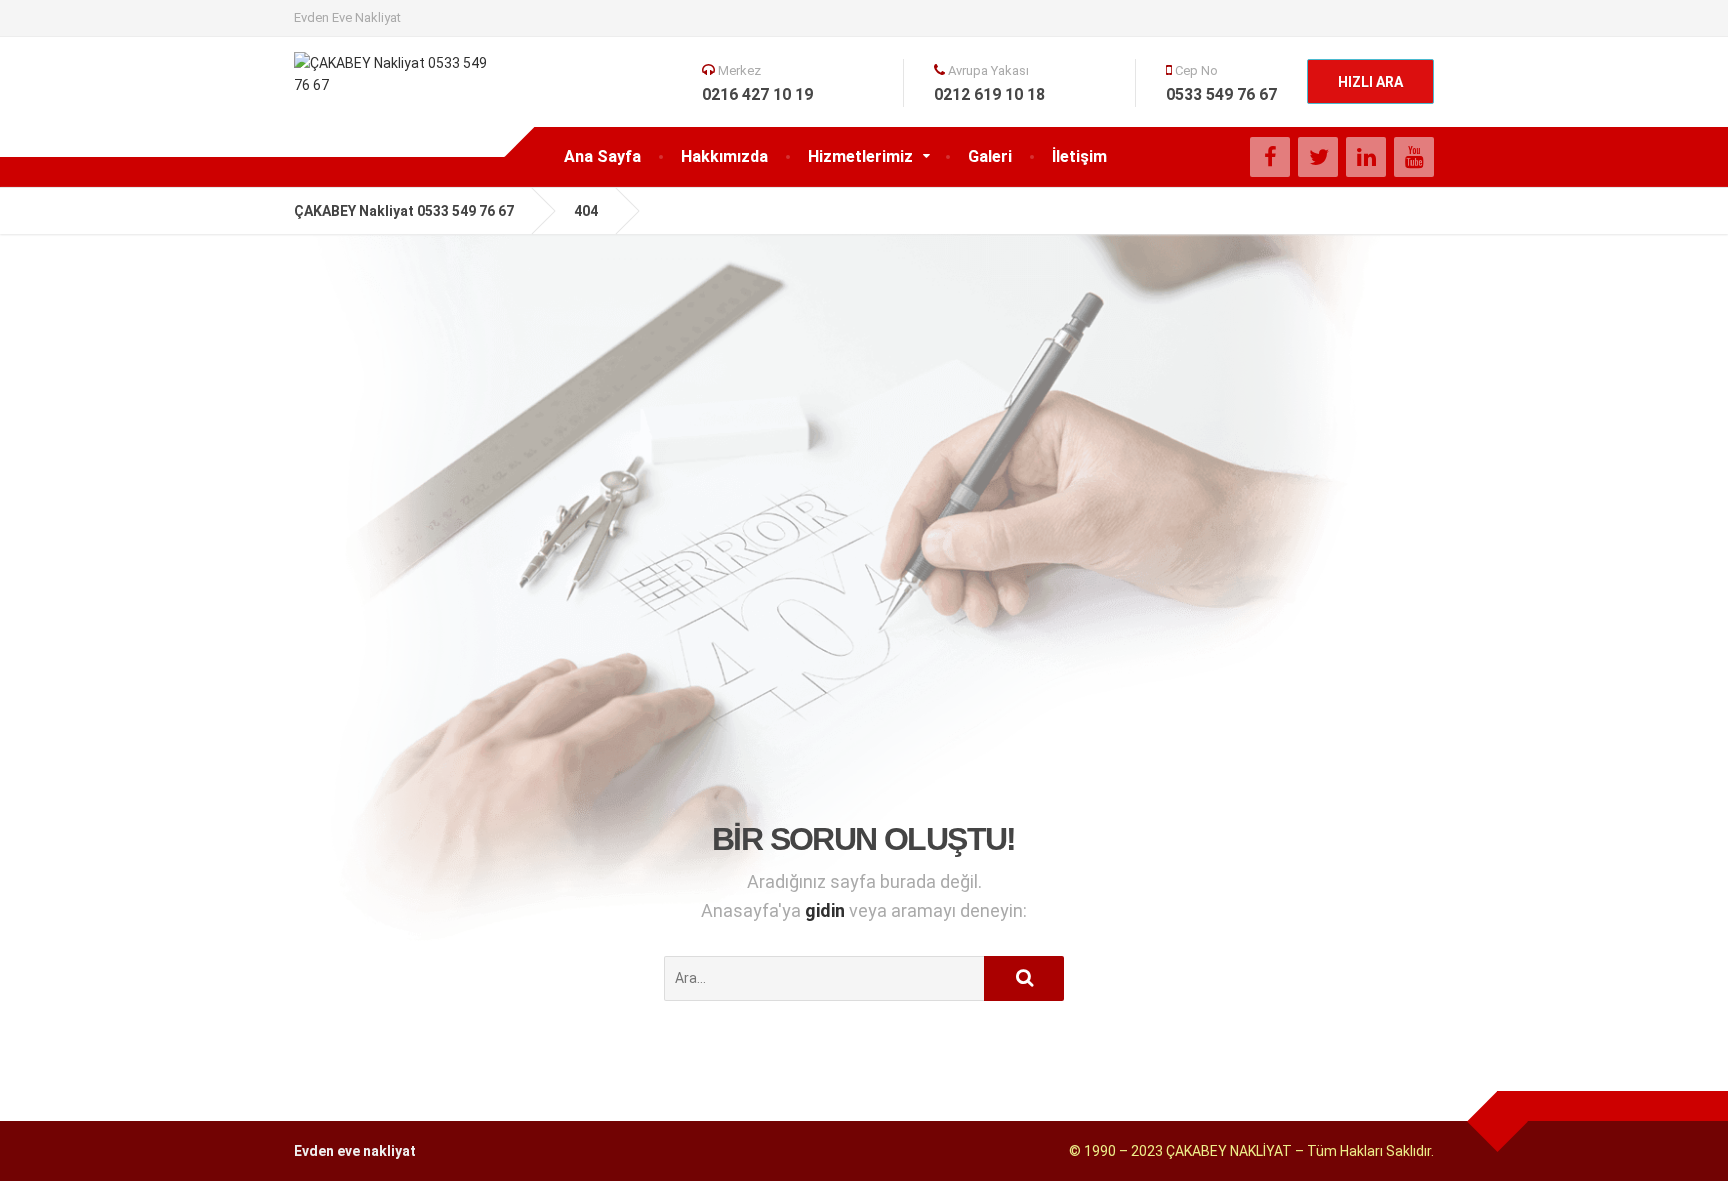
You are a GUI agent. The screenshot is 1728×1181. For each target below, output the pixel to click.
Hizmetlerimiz (860, 156)
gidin (827, 910)
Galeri (990, 156)
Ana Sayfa (602, 156)
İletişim (1079, 156)
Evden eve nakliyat (355, 1151)
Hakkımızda (724, 156)
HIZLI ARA (1370, 82)
